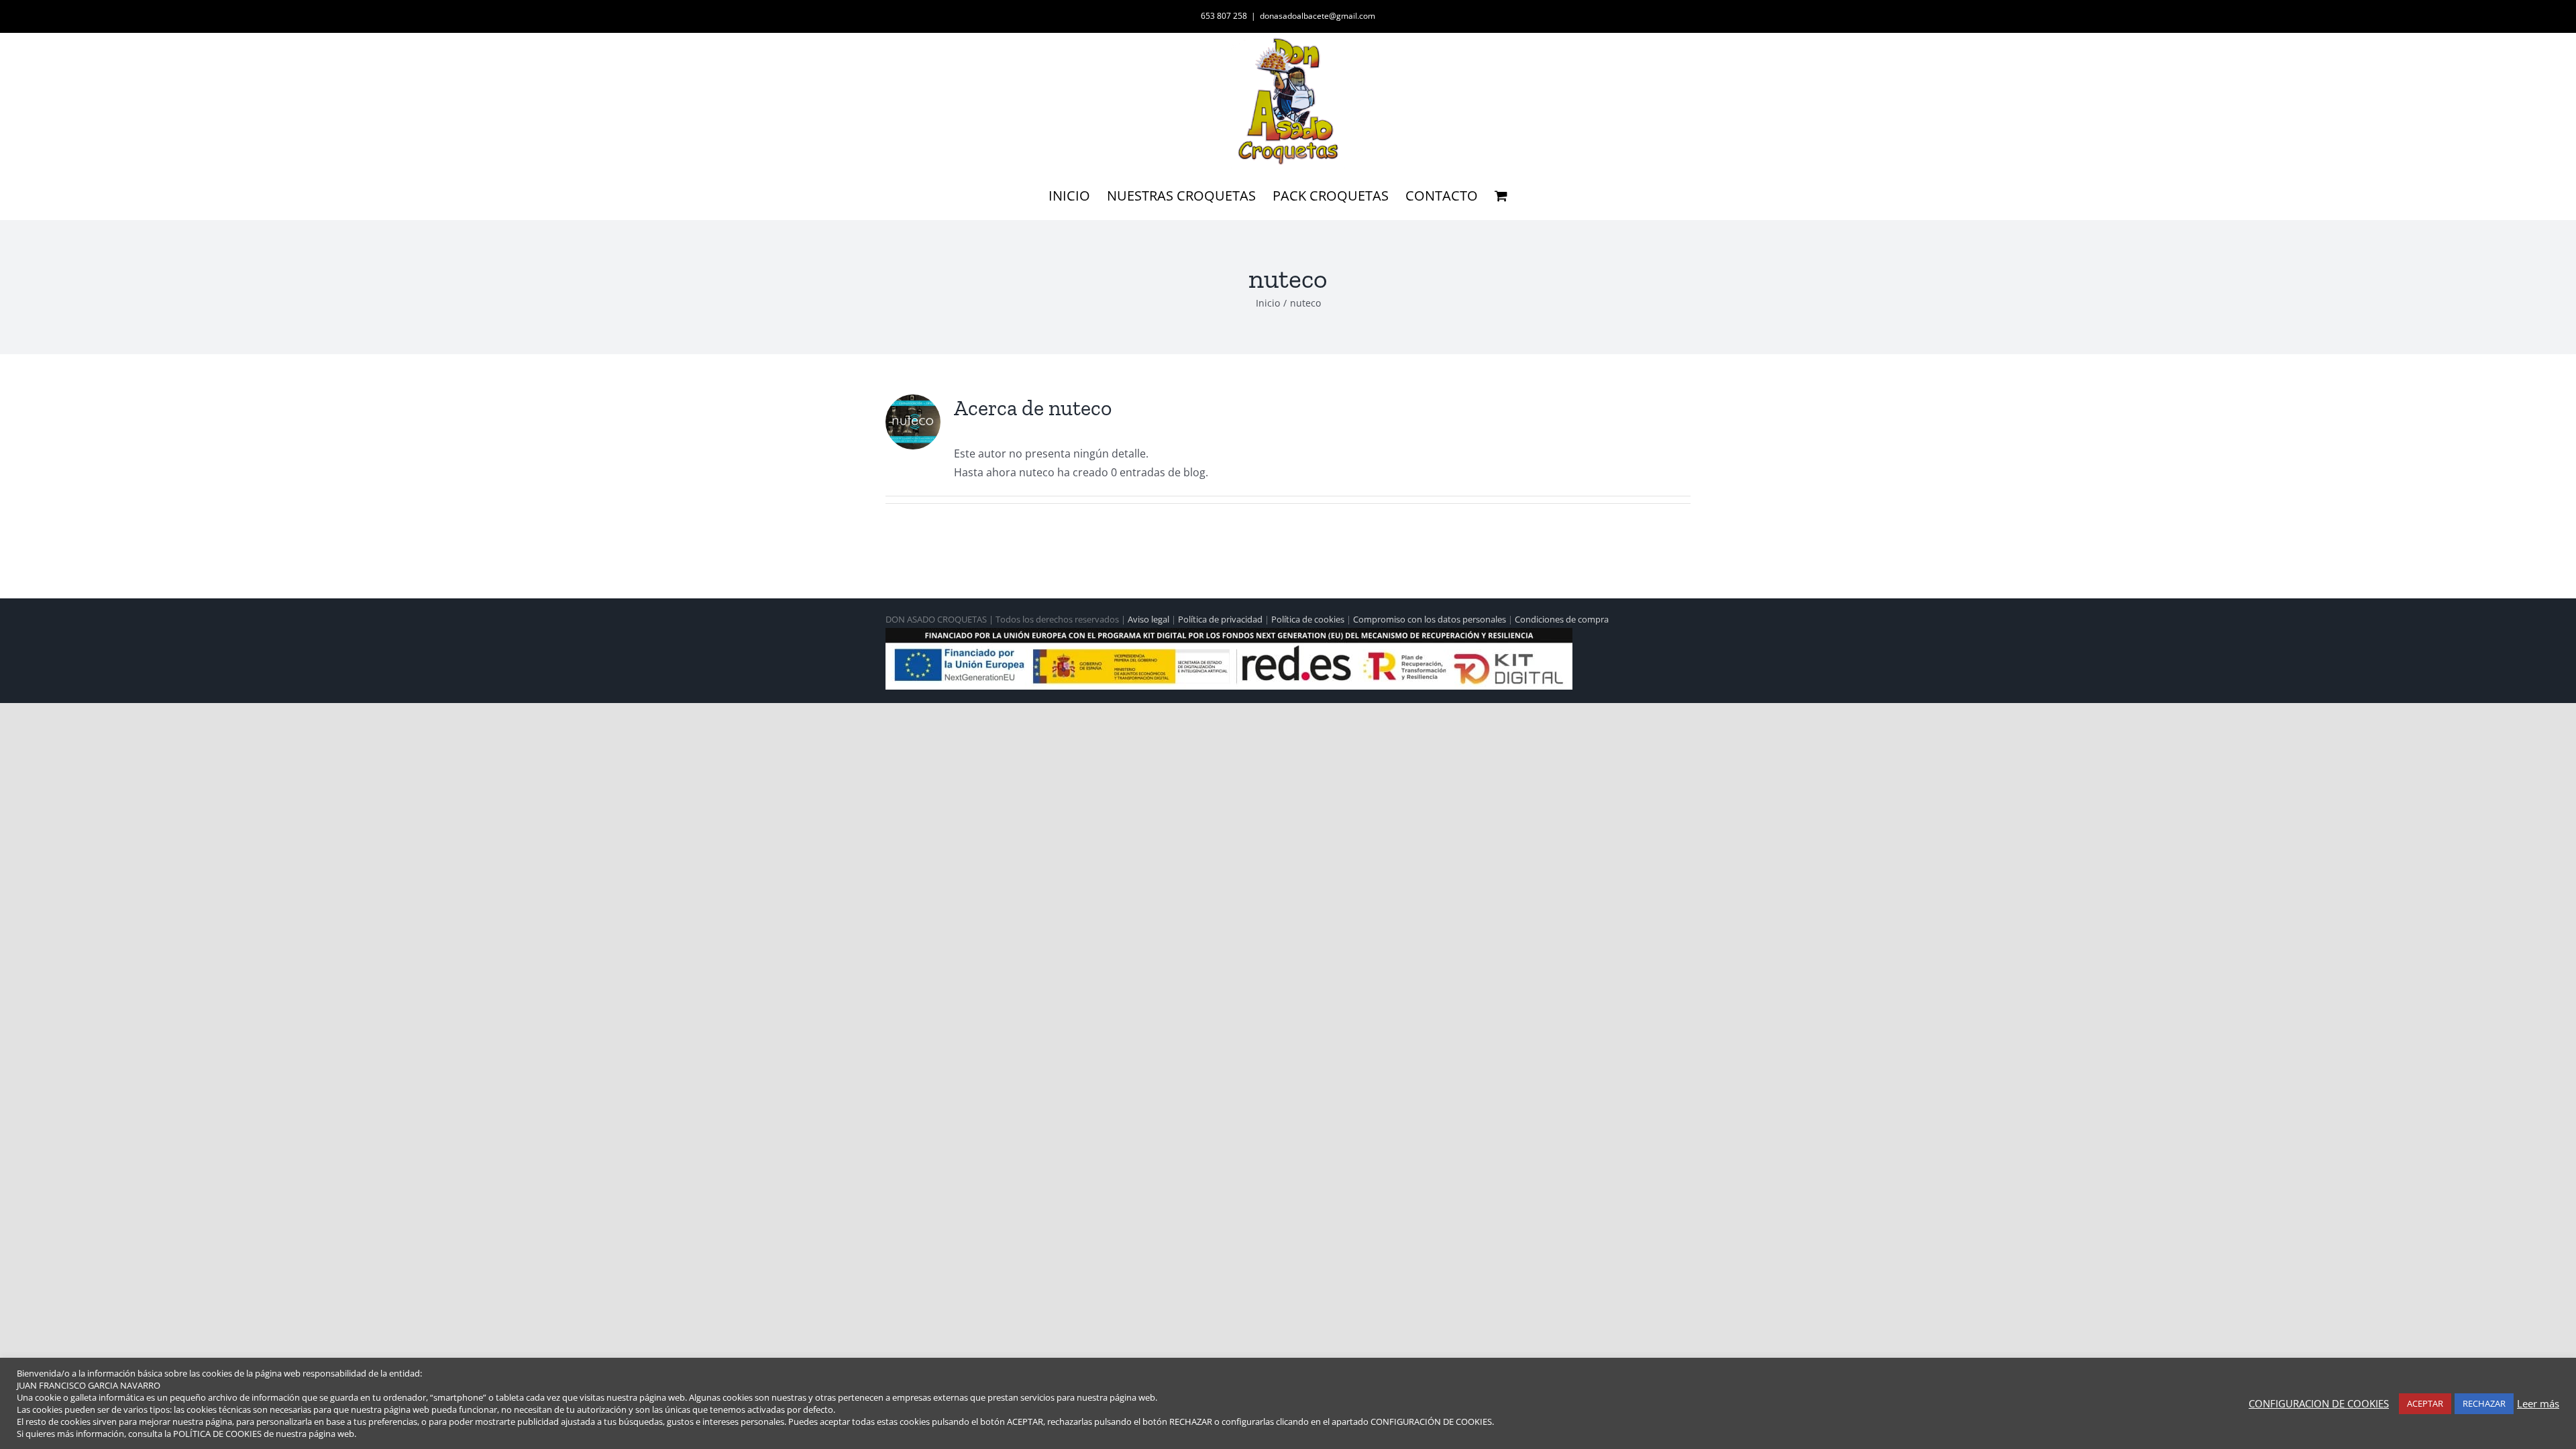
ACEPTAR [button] (2425, 1403)
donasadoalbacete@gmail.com (1318, 16)
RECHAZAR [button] (2484, 1403)
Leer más (2538, 1403)
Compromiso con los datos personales (1430, 619)
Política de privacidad (1220, 619)
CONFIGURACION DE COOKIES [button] (2319, 1403)
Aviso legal (1148, 619)
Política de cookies (1308, 619)
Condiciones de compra (1562, 619)
